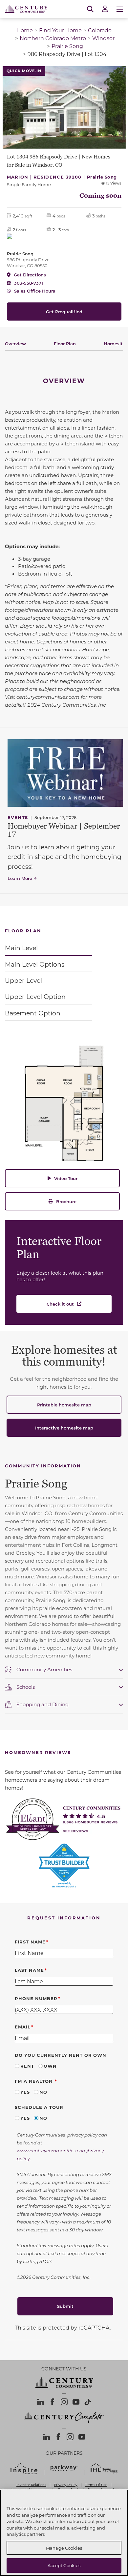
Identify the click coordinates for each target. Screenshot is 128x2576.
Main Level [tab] (21, 948)
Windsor (103, 38)
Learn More (20, 878)
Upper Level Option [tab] (35, 996)
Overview (15, 343)
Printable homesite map (64, 1405)
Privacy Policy (66, 2485)
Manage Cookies (64, 2548)
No (43, 2092)
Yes (25, 2092)
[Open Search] (90, 9)
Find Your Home (60, 30)
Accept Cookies (64, 2565)
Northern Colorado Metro (53, 38)
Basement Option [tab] (33, 1013)
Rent (27, 2066)
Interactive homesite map (64, 1428)
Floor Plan (65, 343)
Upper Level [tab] (23, 980)
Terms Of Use (96, 2485)
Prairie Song (67, 46)
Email (23, 2027)
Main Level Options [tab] (35, 964)
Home (25, 30)
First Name (30, 1942)
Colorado (100, 30)
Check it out (60, 1304)
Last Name (29, 1970)
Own (50, 2066)
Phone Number (36, 1998)
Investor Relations (31, 2485)
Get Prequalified (64, 311)
